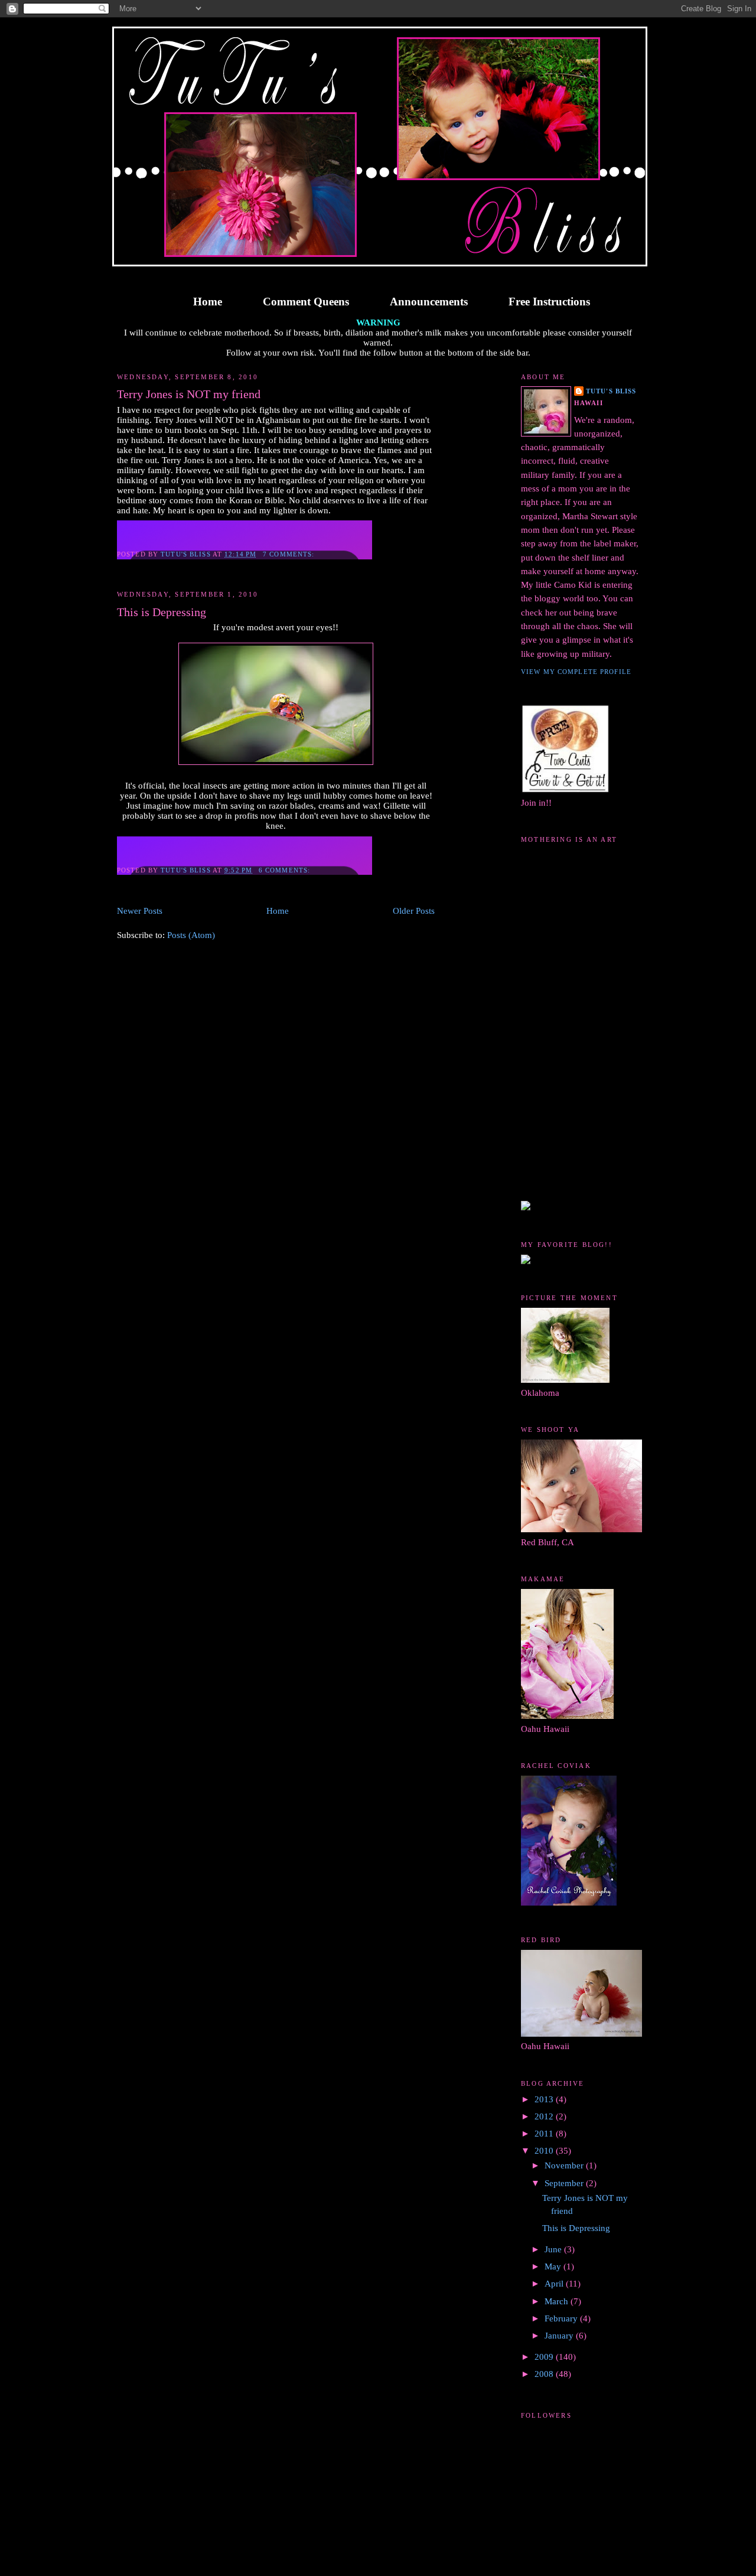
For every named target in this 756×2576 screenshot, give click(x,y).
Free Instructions (549, 302)
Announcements (429, 302)
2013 (545, 2099)
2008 (545, 2374)
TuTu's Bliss (611, 391)
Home (208, 302)
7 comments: (290, 554)
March (558, 2301)
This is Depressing (162, 612)
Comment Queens (306, 302)
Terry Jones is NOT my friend (189, 394)
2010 (545, 2151)
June (554, 2249)
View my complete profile (576, 672)
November (565, 2165)
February (562, 2318)
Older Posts (414, 911)
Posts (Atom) (191, 935)
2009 (545, 2357)
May (554, 2266)
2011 (545, 2134)
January (560, 2336)
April (555, 2284)
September (565, 2183)
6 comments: (286, 870)
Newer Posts (140, 911)
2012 (545, 2116)
